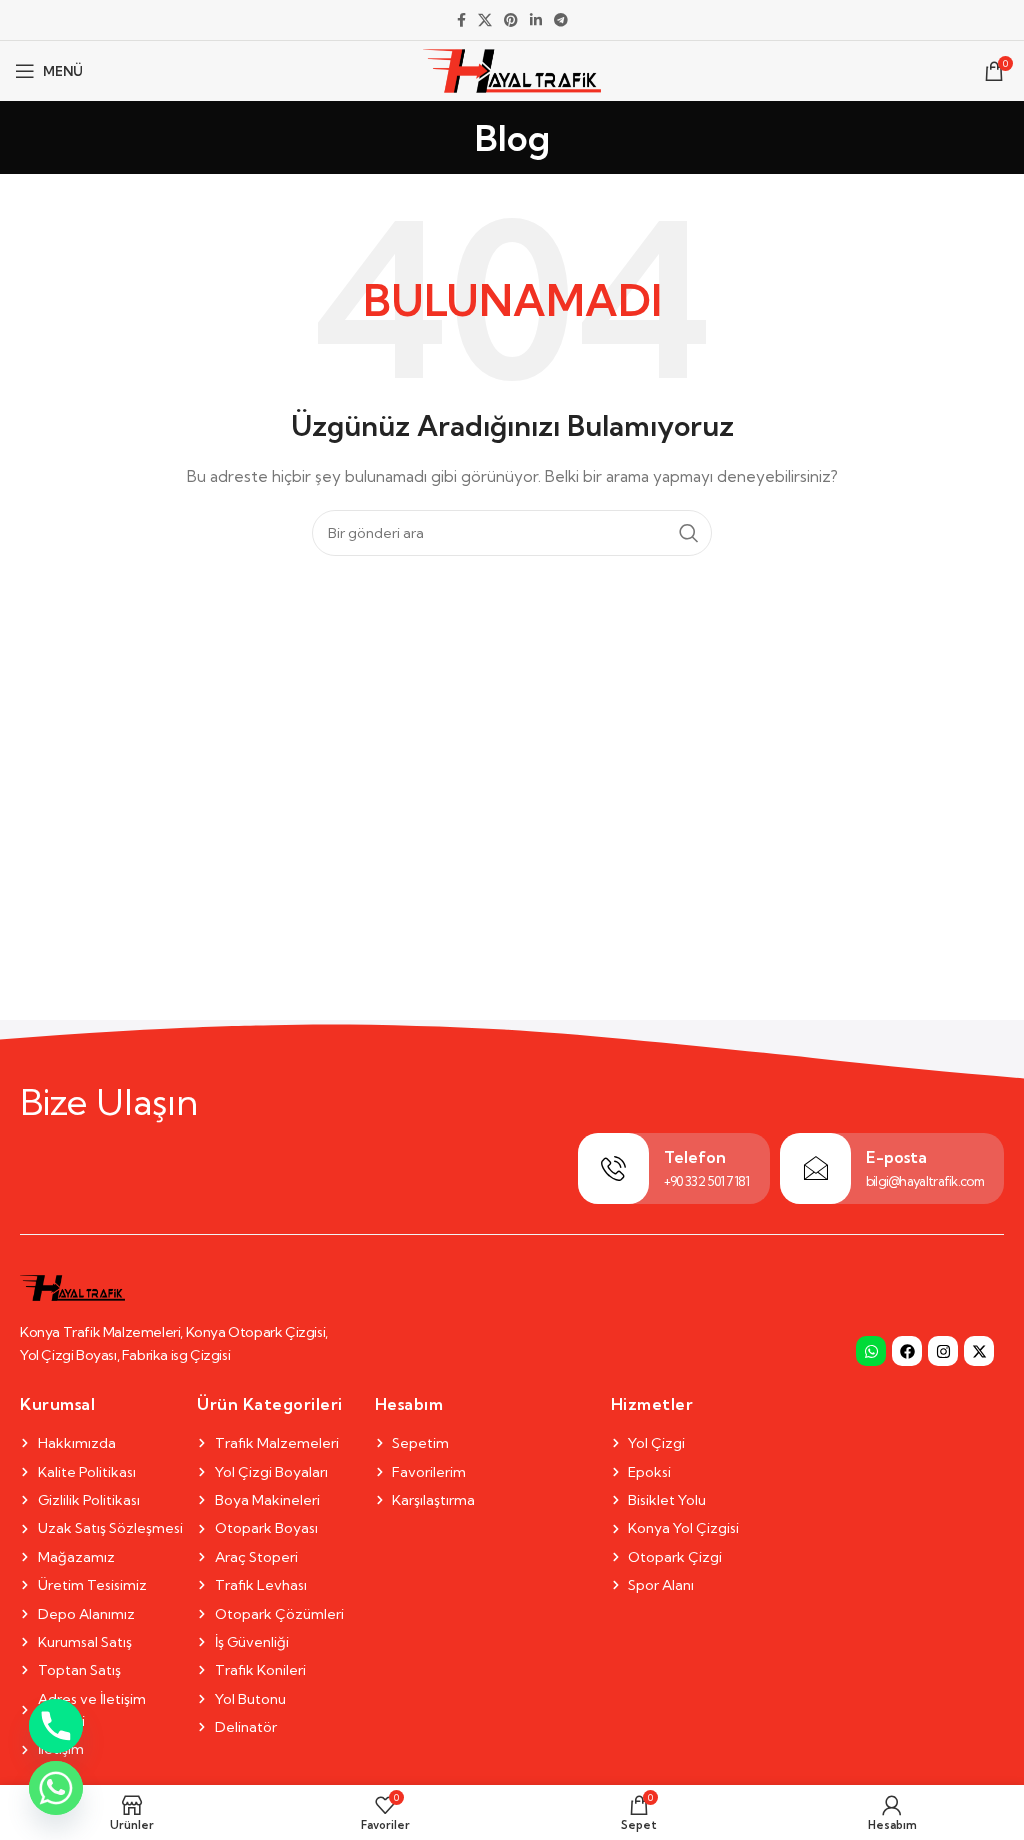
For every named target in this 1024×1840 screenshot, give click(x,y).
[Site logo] (512, 69)
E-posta (896, 1157)
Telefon (695, 1157)
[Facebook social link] (461, 20)
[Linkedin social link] (536, 20)
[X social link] (485, 20)
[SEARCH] (689, 533)
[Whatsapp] (871, 1351)
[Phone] (56, 1726)
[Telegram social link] (561, 20)
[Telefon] (613, 1168)
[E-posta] (815, 1168)
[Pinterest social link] (511, 20)
